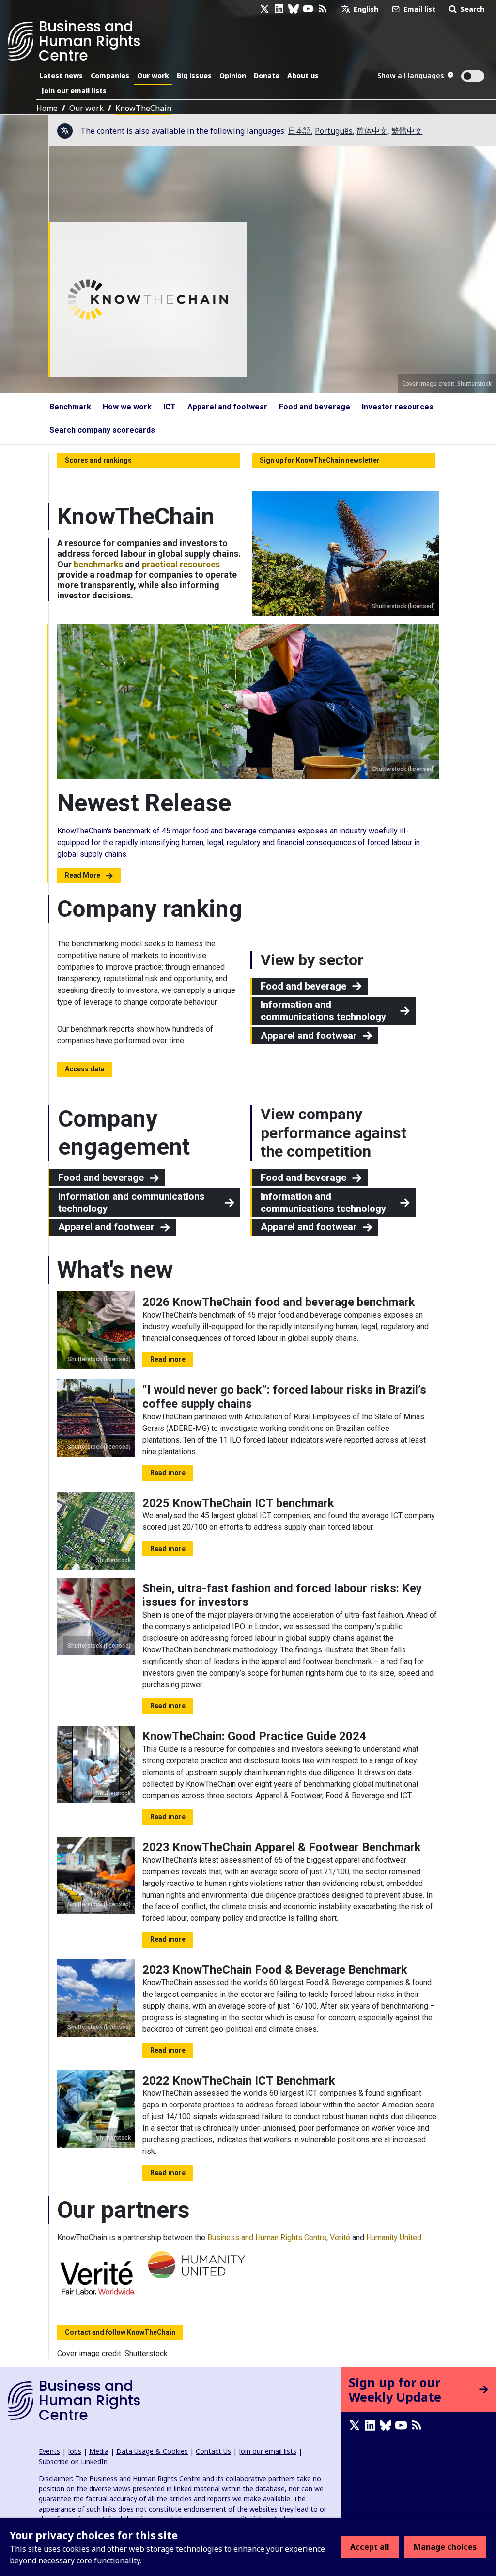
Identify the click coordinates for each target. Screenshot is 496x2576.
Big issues (194, 75)
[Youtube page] (308, 9)
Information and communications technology (323, 1011)
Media (99, 2451)
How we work (127, 407)
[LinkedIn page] (279, 9)
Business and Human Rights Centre (267, 2238)
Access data (85, 1069)
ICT (170, 407)
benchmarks (98, 564)
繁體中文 (407, 131)
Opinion (233, 75)
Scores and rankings (98, 460)
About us (303, 75)
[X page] (264, 9)
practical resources (181, 564)
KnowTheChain (143, 108)
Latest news (61, 75)
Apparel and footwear (227, 407)
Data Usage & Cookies (152, 2451)
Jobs (75, 2451)
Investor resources (398, 407)
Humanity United (394, 2238)
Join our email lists (74, 90)
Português (334, 131)
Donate (267, 75)
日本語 (299, 131)
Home (47, 108)
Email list (418, 9)
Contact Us (213, 2451)
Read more (168, 1359)
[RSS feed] (323, 9)
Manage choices (445, 2547)
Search (472, 9)
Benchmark (70, 407)
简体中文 (372, 131)
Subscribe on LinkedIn (73, 2461)
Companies (110, 75)
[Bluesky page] (294, 9)
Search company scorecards (102, 430)
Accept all (370, 2547)
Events (49, 2451)
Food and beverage (315, 407)
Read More (83, 875)
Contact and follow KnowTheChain (120, 2332)
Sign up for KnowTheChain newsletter (320, 460)
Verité (340, 2238)
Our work (153, 75)
